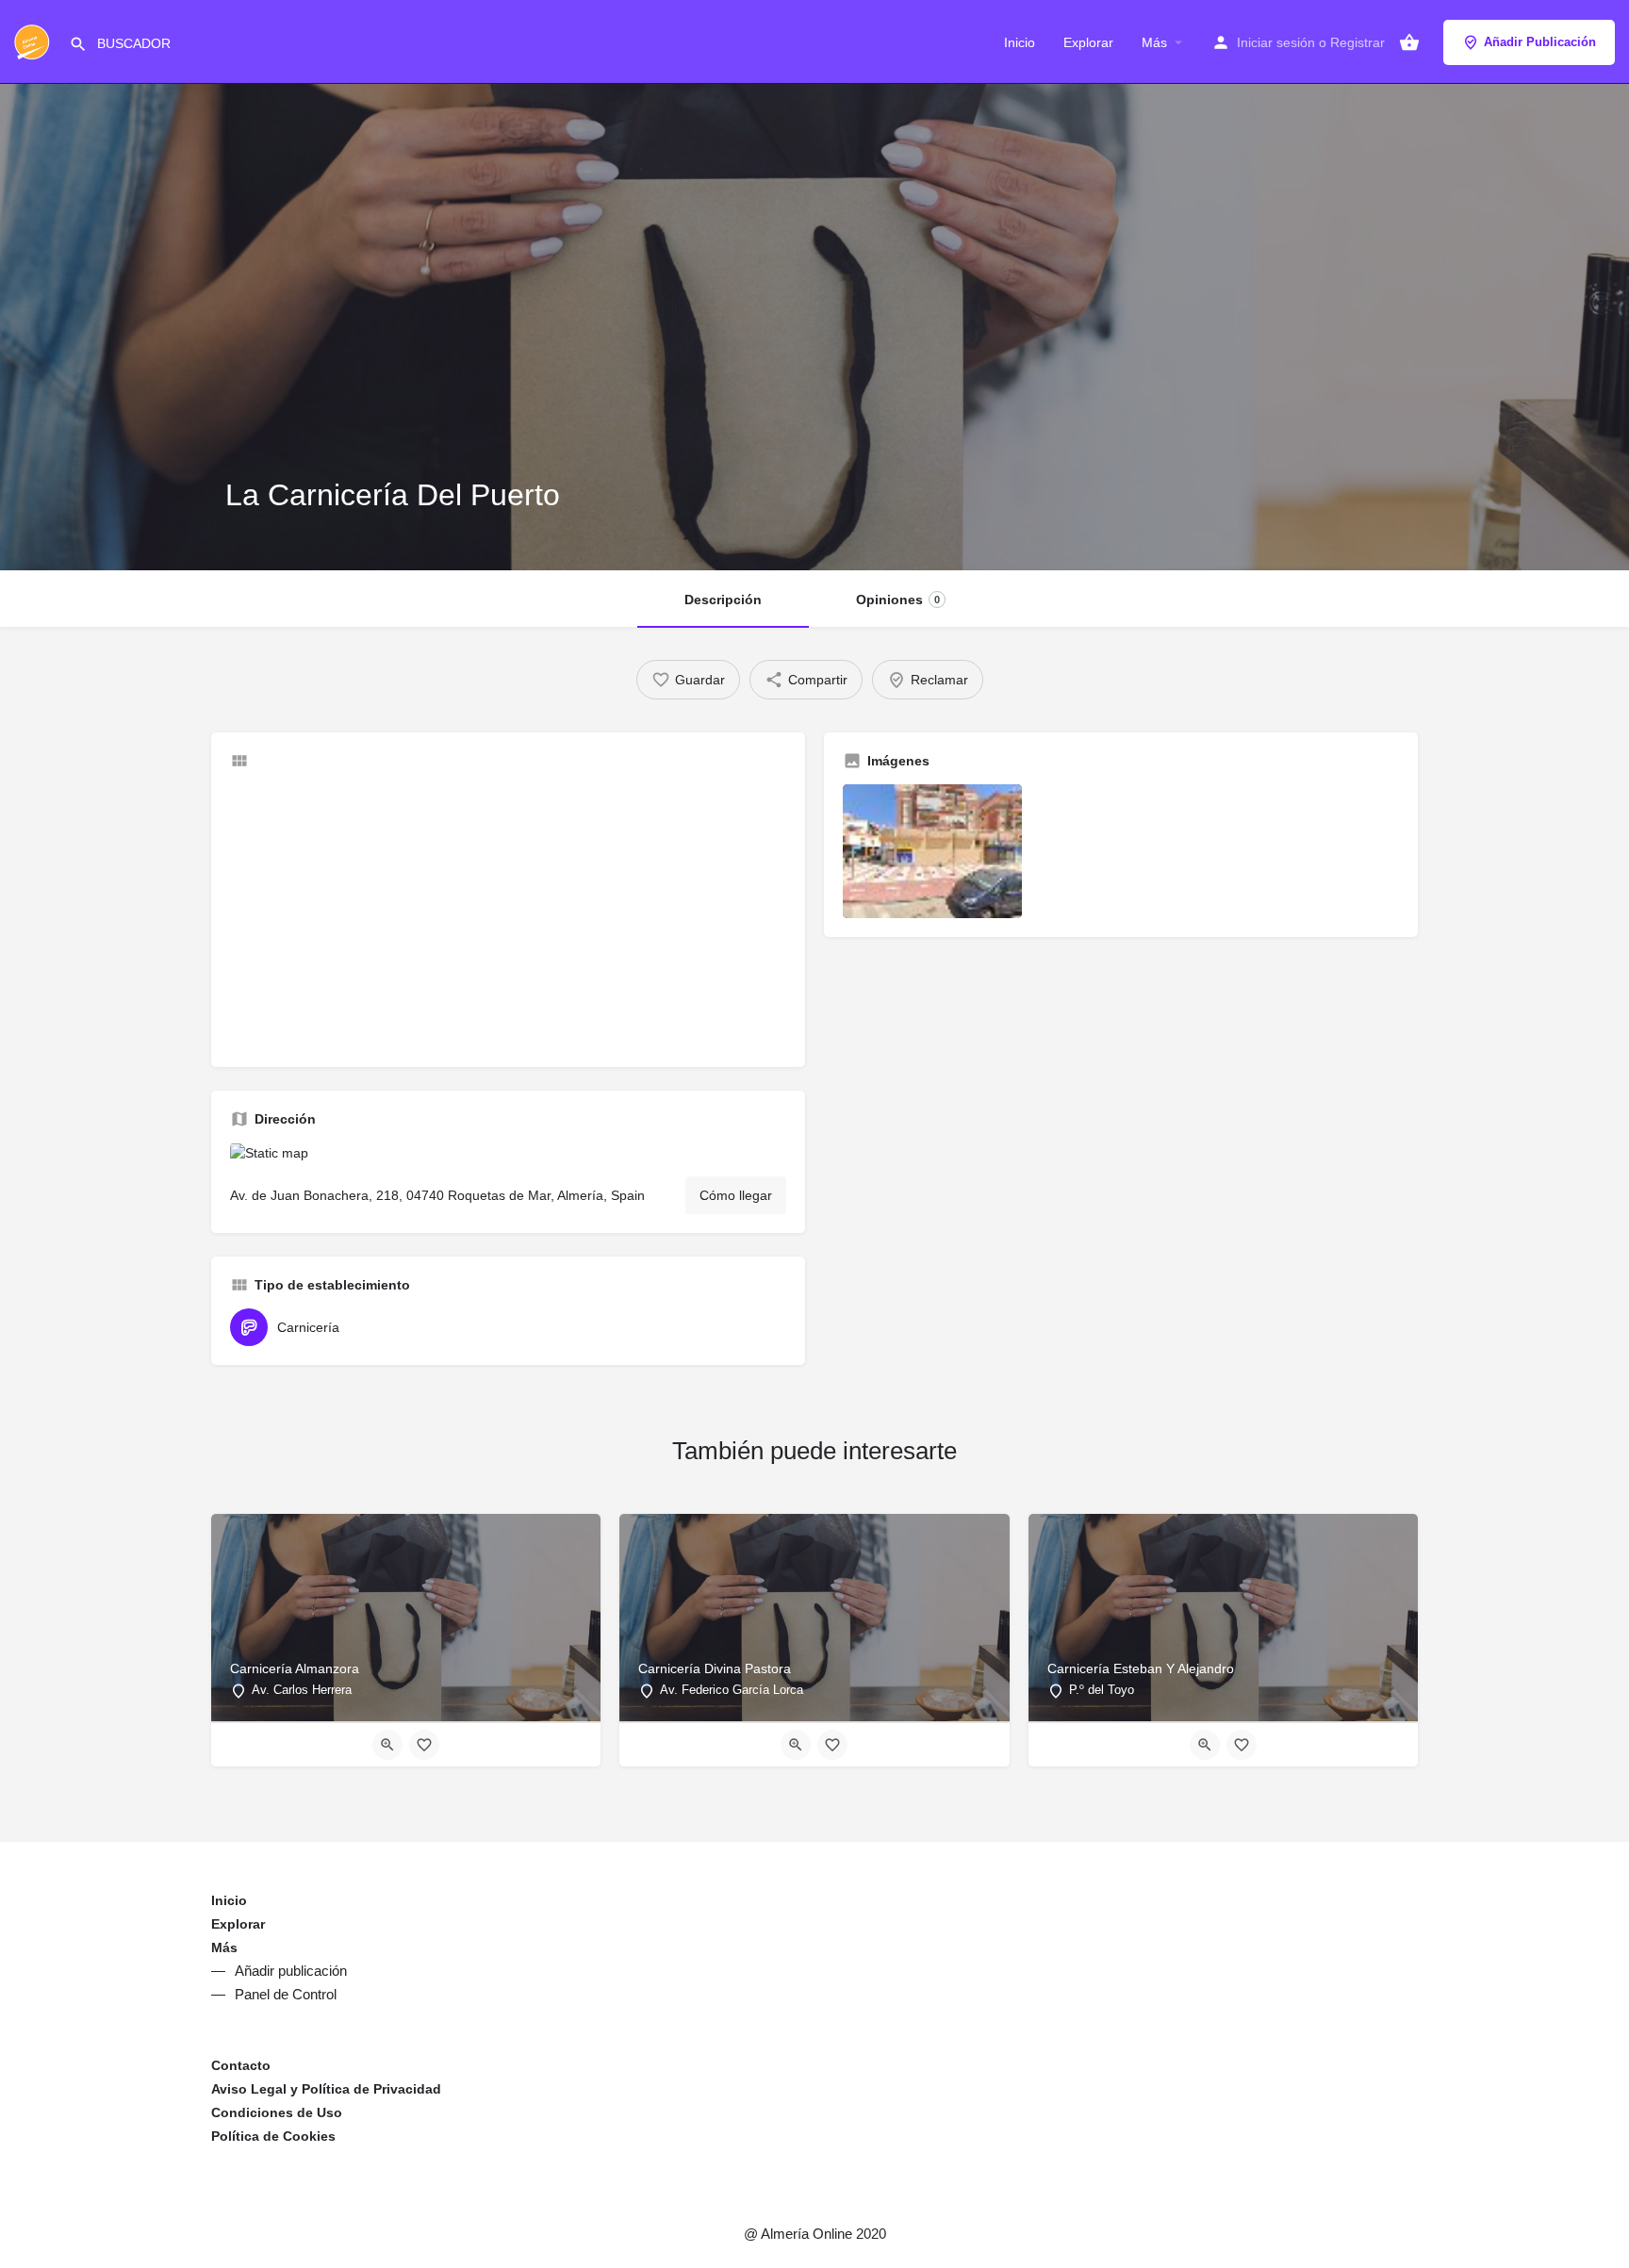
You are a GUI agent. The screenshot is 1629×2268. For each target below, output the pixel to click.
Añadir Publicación (1540, 42)
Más (1154, 42)
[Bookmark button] (424, 1745)
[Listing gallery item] (932, 852)
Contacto (241, 2065)
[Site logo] (34, 41)
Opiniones (898, 600)
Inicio (1020, 42)
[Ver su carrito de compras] (1409, 42)
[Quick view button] (387, 1745)
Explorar (1088, 42)
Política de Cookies (273, 2136)
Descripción (723, 600)
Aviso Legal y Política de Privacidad (326, 2089)
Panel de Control (286, 1994)
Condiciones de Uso (277, 2112)
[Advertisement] (508, 916)
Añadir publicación (291, 1971)
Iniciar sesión (1276, 42)
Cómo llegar (736, 1195)
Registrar (1357, 42)
